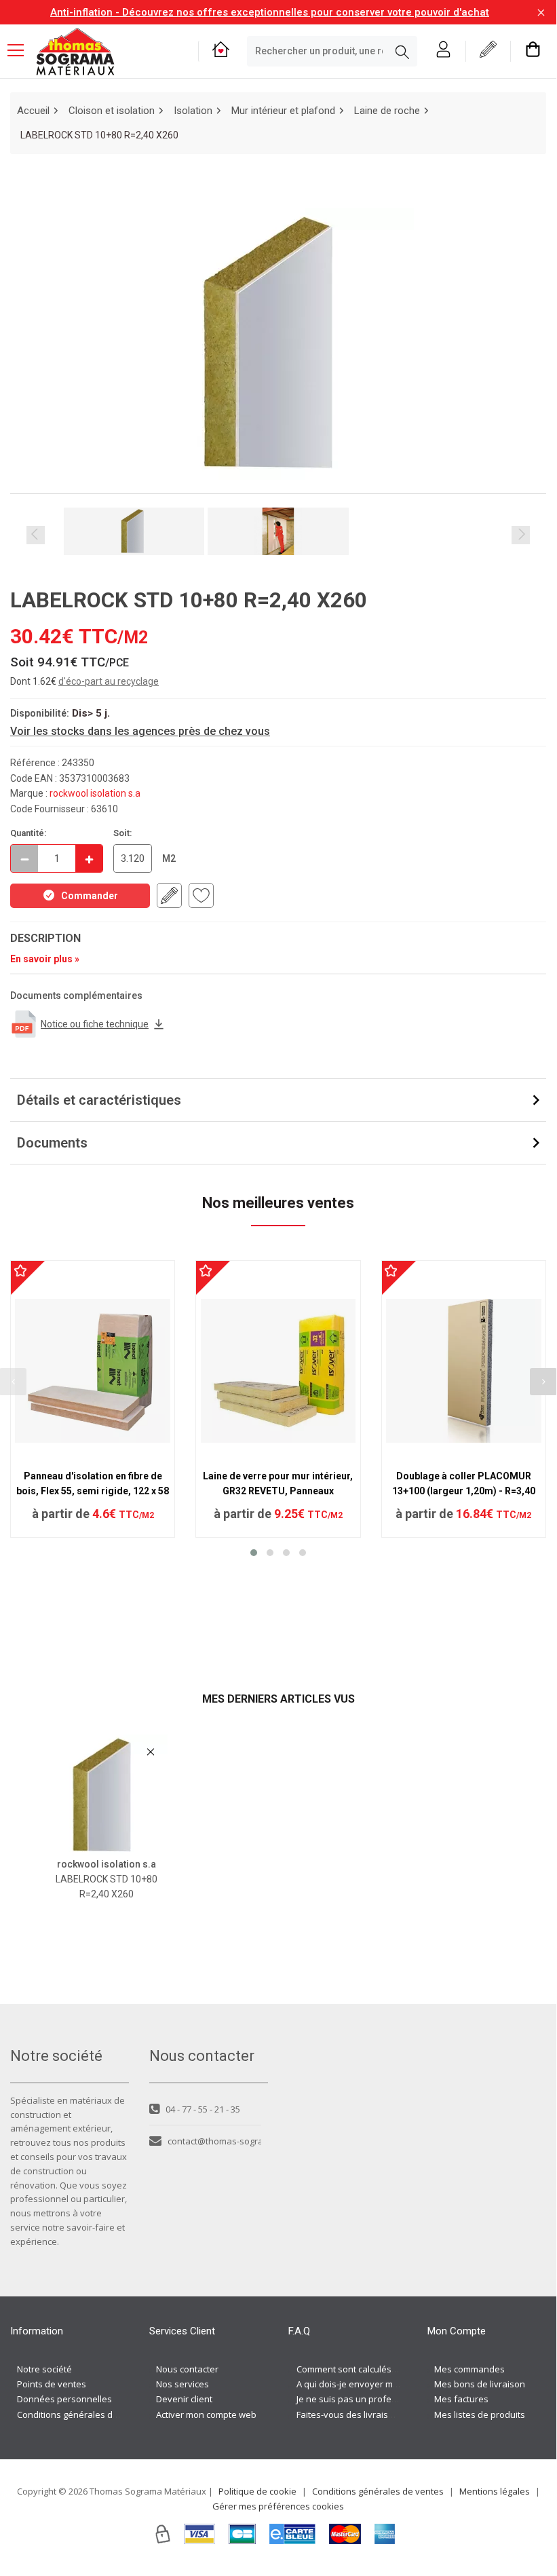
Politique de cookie (257, 2491)
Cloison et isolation (112, 111)
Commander (90, 896)
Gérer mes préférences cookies (278, 2506)
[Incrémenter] (89, 858)
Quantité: (28, 833)
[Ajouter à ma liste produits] (201, 895)
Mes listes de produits (480, 2414)
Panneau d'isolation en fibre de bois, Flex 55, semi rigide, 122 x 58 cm (93, 1491)
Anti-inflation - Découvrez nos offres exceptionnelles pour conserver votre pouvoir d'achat (270, 12)
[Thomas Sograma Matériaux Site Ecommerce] (75, 52)
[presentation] (543, 1382)
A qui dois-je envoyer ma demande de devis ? (390, 2384)
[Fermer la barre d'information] (541, 13)
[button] (254, 1553)
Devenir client (184, 2399)
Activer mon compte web (206, 2414)
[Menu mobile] (21, 50)
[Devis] (488, 51)
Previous (36, 535)
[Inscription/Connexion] (443, 51)
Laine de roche (387, 111)
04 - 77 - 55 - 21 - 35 (203, 2109)
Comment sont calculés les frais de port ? (381, 2369)
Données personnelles (64, 2399)
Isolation (193, 111)
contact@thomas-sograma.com (214, 2141)
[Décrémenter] (24, 858)
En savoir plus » (45, 959)
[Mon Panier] (533, 51)
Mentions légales (495, 2491)
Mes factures (461, 2399)
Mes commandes (469, 2369)
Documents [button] (52, 1143)
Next (521, 535)
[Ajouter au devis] (169, 895)
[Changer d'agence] (221, 51)
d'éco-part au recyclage (109, 681)
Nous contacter (187, 2369)
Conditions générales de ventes (83, 2414)
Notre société (44, 2369)
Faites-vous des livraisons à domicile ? (375, 2414)
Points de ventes (52, 2384)
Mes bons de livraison (480, 2384)
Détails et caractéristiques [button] (99, 1100)
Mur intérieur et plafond (283, 111)
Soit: (123, 833)
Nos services (183, 2384)
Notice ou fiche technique (95, 1024)
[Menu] (21, 52)
